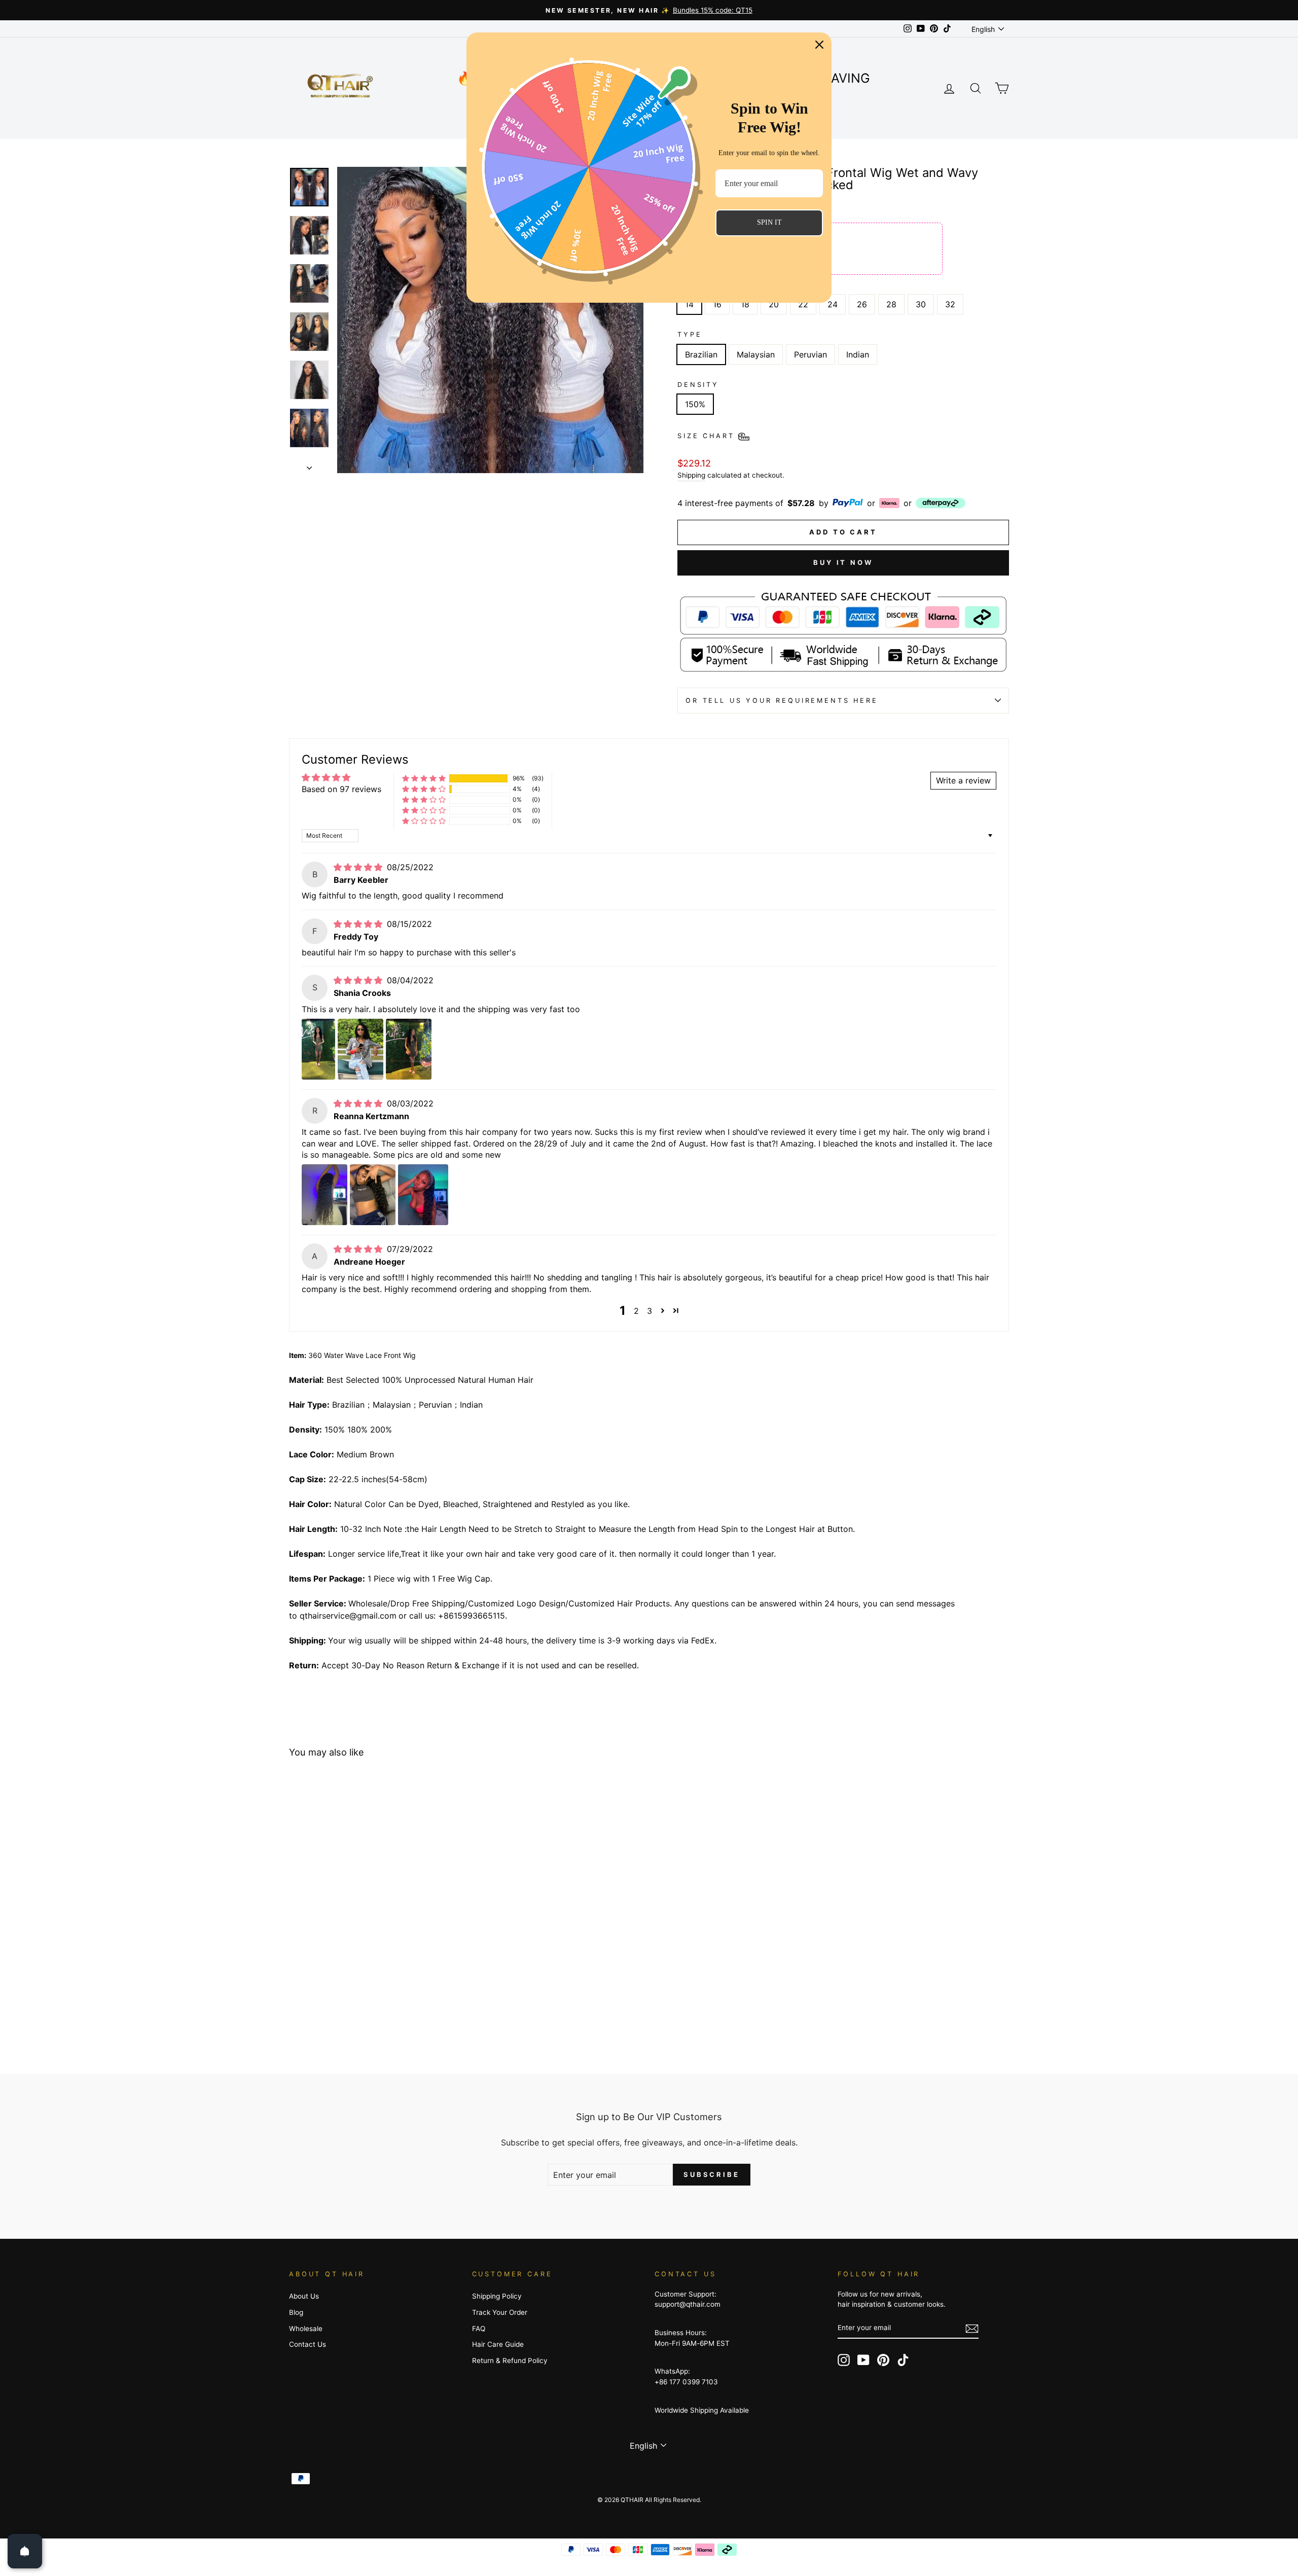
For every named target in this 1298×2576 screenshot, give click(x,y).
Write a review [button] (963, 780)
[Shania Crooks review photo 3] (409, 1049)
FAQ (479, 2329)
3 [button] (650, 1311)
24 (833, 304)
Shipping (691, 475)
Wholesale (306, 2329)
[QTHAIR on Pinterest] (883, 2360)
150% (695, 404)
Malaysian (756, 354)
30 (921, 304)
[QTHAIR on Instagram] (844, 2360)
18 (745, 304)
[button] (424, 779)
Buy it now (843, 562)
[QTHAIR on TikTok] (903, 2360)
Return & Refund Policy (510, 2360)
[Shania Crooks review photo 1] (318, 1049)
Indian (858, 354)
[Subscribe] (972, 2328)
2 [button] (636, 1311)
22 (803, 304)
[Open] (25, 2551)
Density (698, 385)
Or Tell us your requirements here (782, 701)
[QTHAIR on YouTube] (863, 2360)
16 (717, 304)
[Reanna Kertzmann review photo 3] (423, 1195)
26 (862, 304)
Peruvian (810, 354)
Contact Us (308, 2344)
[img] (359, 867)
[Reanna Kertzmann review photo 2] (373, 1195)
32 (950, 304)
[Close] (819, 45)
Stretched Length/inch (740, 285)
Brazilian (701, 354)
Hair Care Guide (498, 2344)
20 (774, 304)
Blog (296, 2312)
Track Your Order (500, 2312)
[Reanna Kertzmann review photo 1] (324, 1195)
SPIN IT (769, 222)
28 (891, 304)
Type (690, 334)
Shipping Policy (497, 2296)
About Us (304, 2296)
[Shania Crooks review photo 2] (360, 1049)
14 (689, 304)
